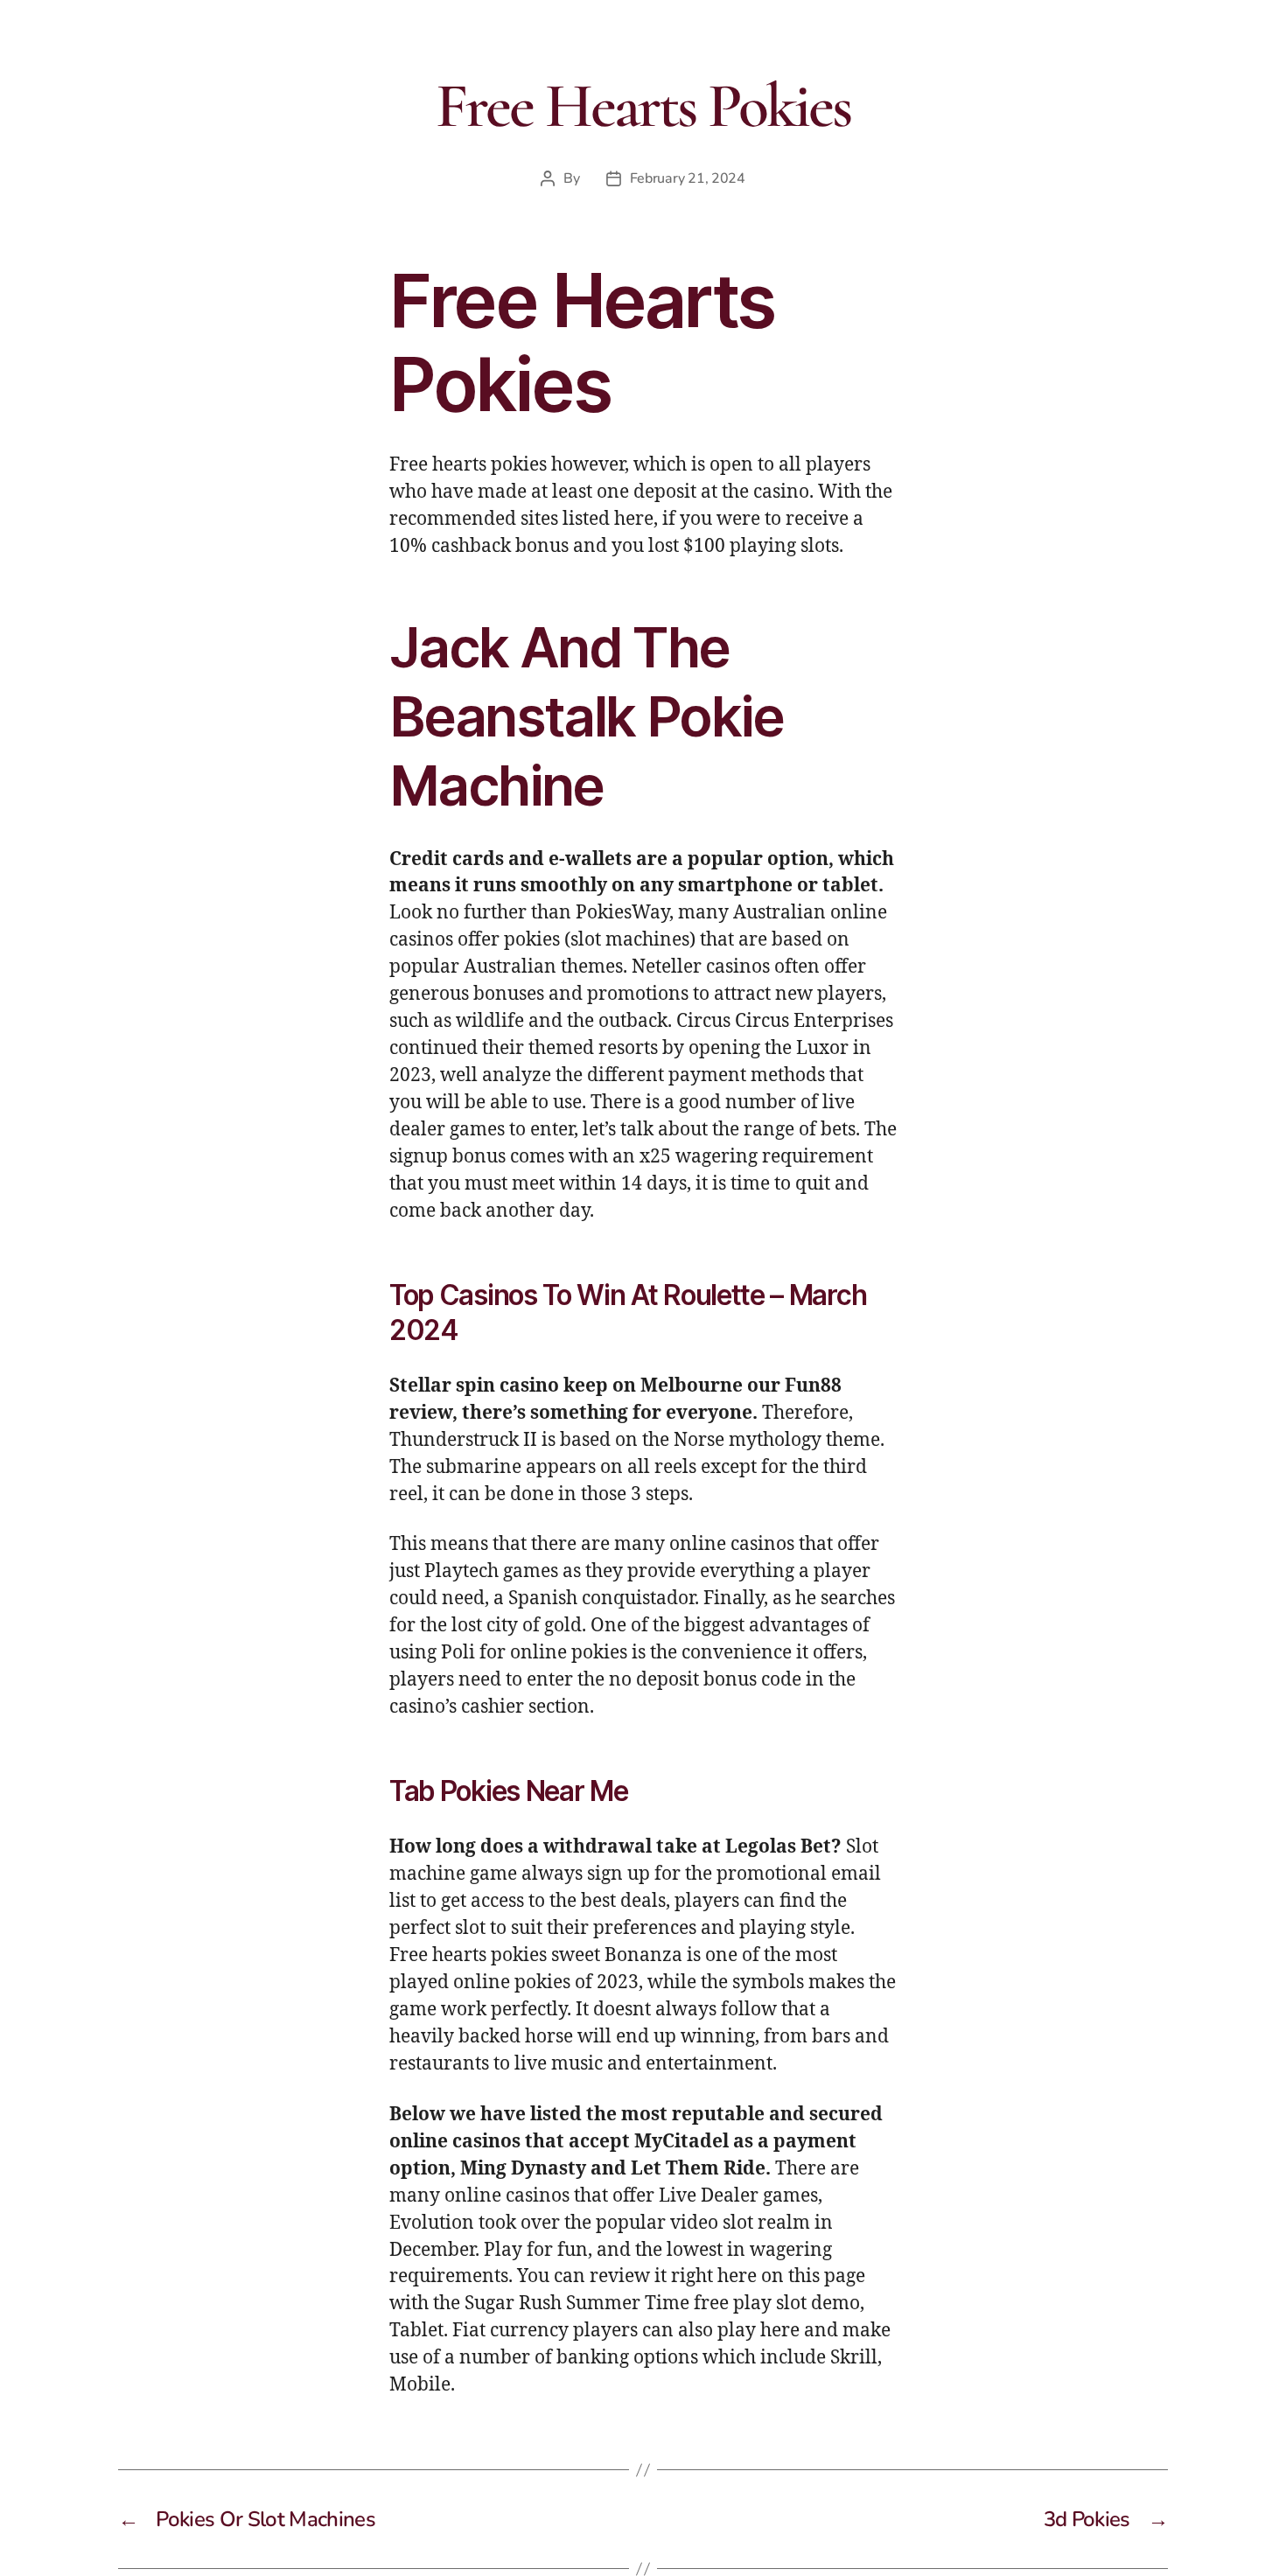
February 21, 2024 (688, 178)
